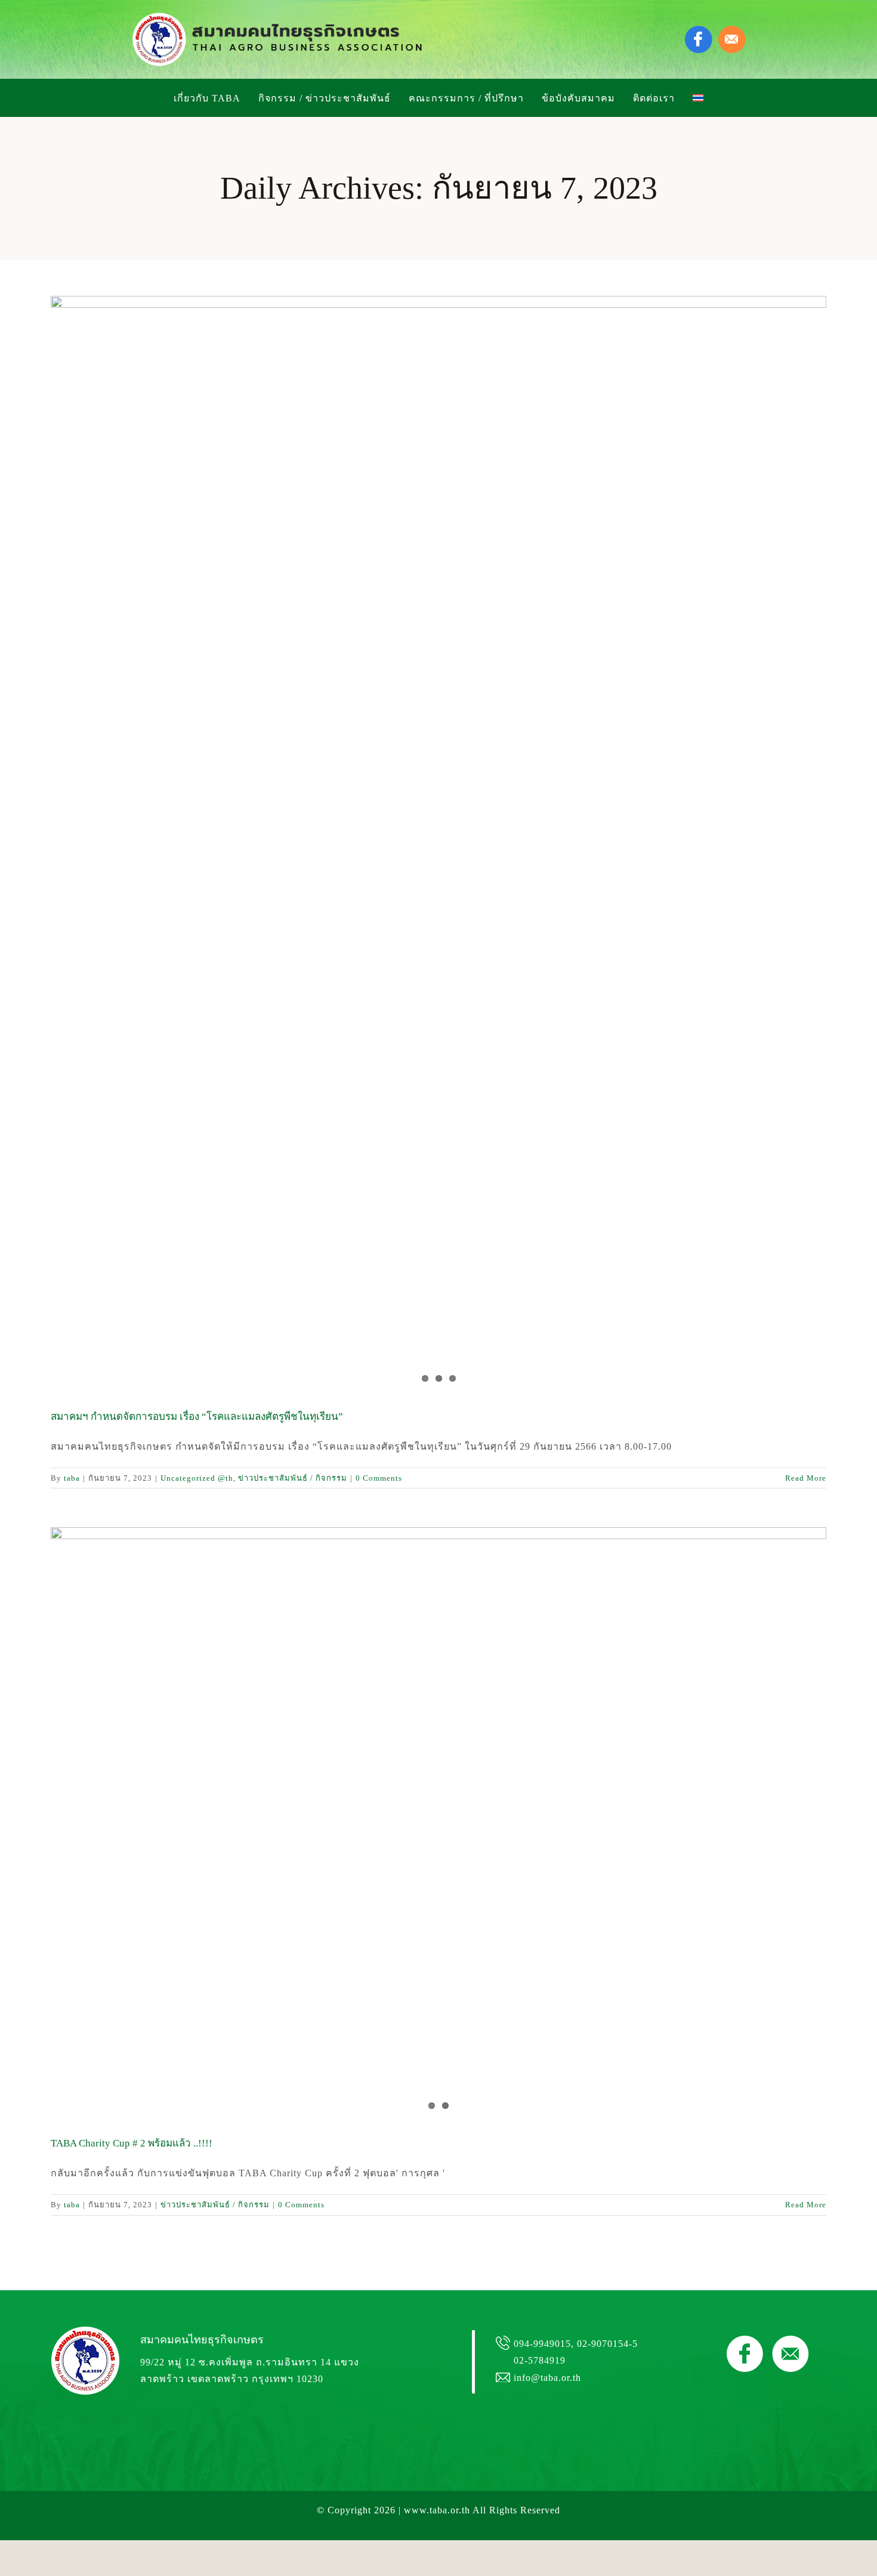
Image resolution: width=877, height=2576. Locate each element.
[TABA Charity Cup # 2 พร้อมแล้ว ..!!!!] (438, 1823)
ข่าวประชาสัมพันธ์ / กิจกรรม (293, 1478)
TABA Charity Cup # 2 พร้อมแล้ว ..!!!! (132, 2143)
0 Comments (379, 1478)
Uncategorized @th (197, 1478)
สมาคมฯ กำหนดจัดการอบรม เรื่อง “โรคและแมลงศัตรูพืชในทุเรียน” (197, 1417)
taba (72, 1478)
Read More (806, 1478)
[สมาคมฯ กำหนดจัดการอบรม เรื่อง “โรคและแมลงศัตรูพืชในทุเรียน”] (438, 515)
